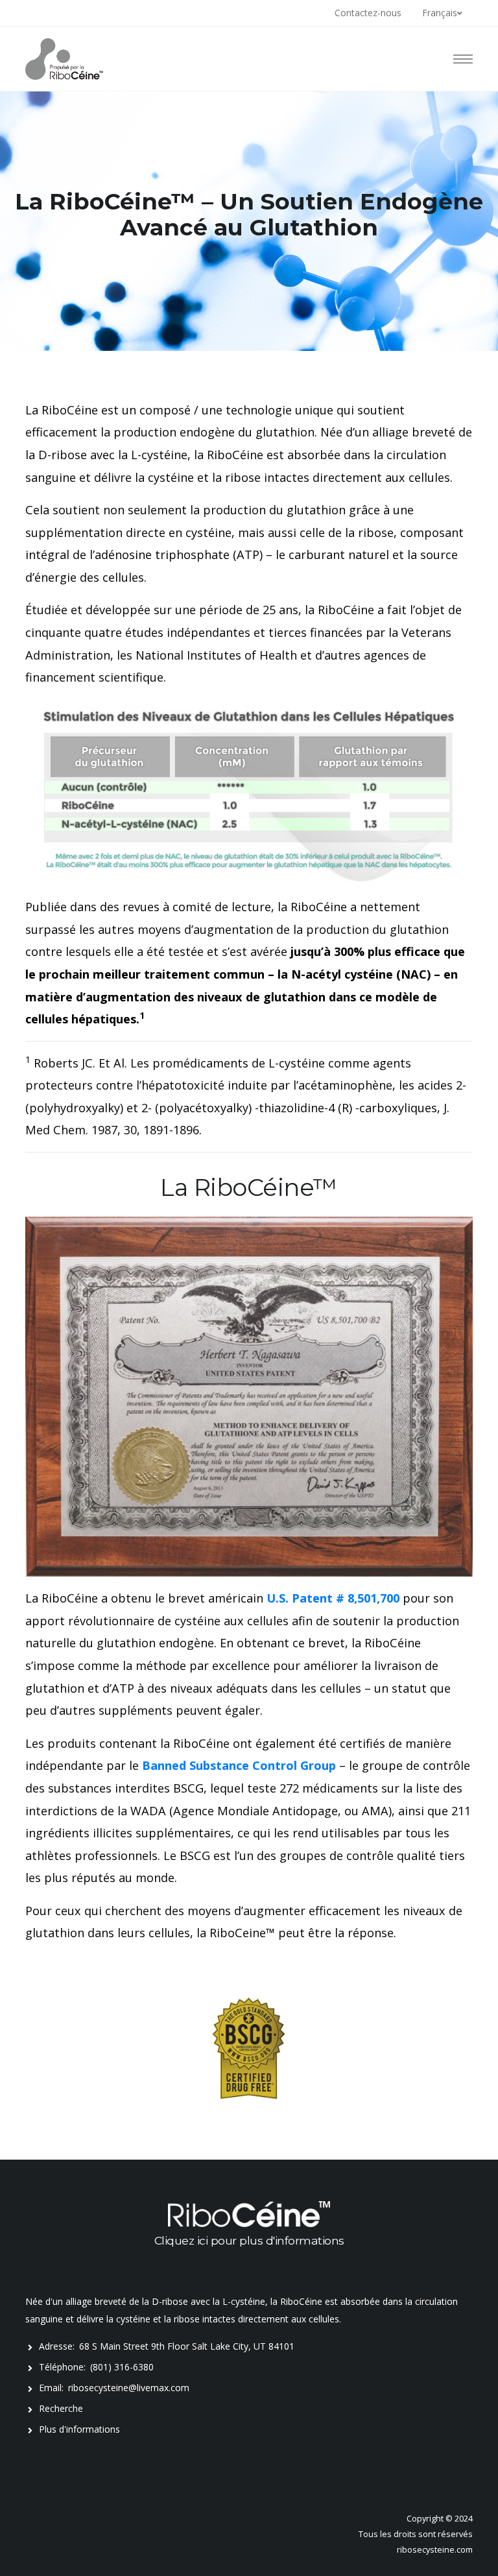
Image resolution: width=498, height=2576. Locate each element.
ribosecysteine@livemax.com (129, 2388)
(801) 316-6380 (122, 2367)
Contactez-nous (368, 13)
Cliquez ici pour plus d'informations (249, 2240)
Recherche (61, 2408)
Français (440, 13)
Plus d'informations (79, 2429)
